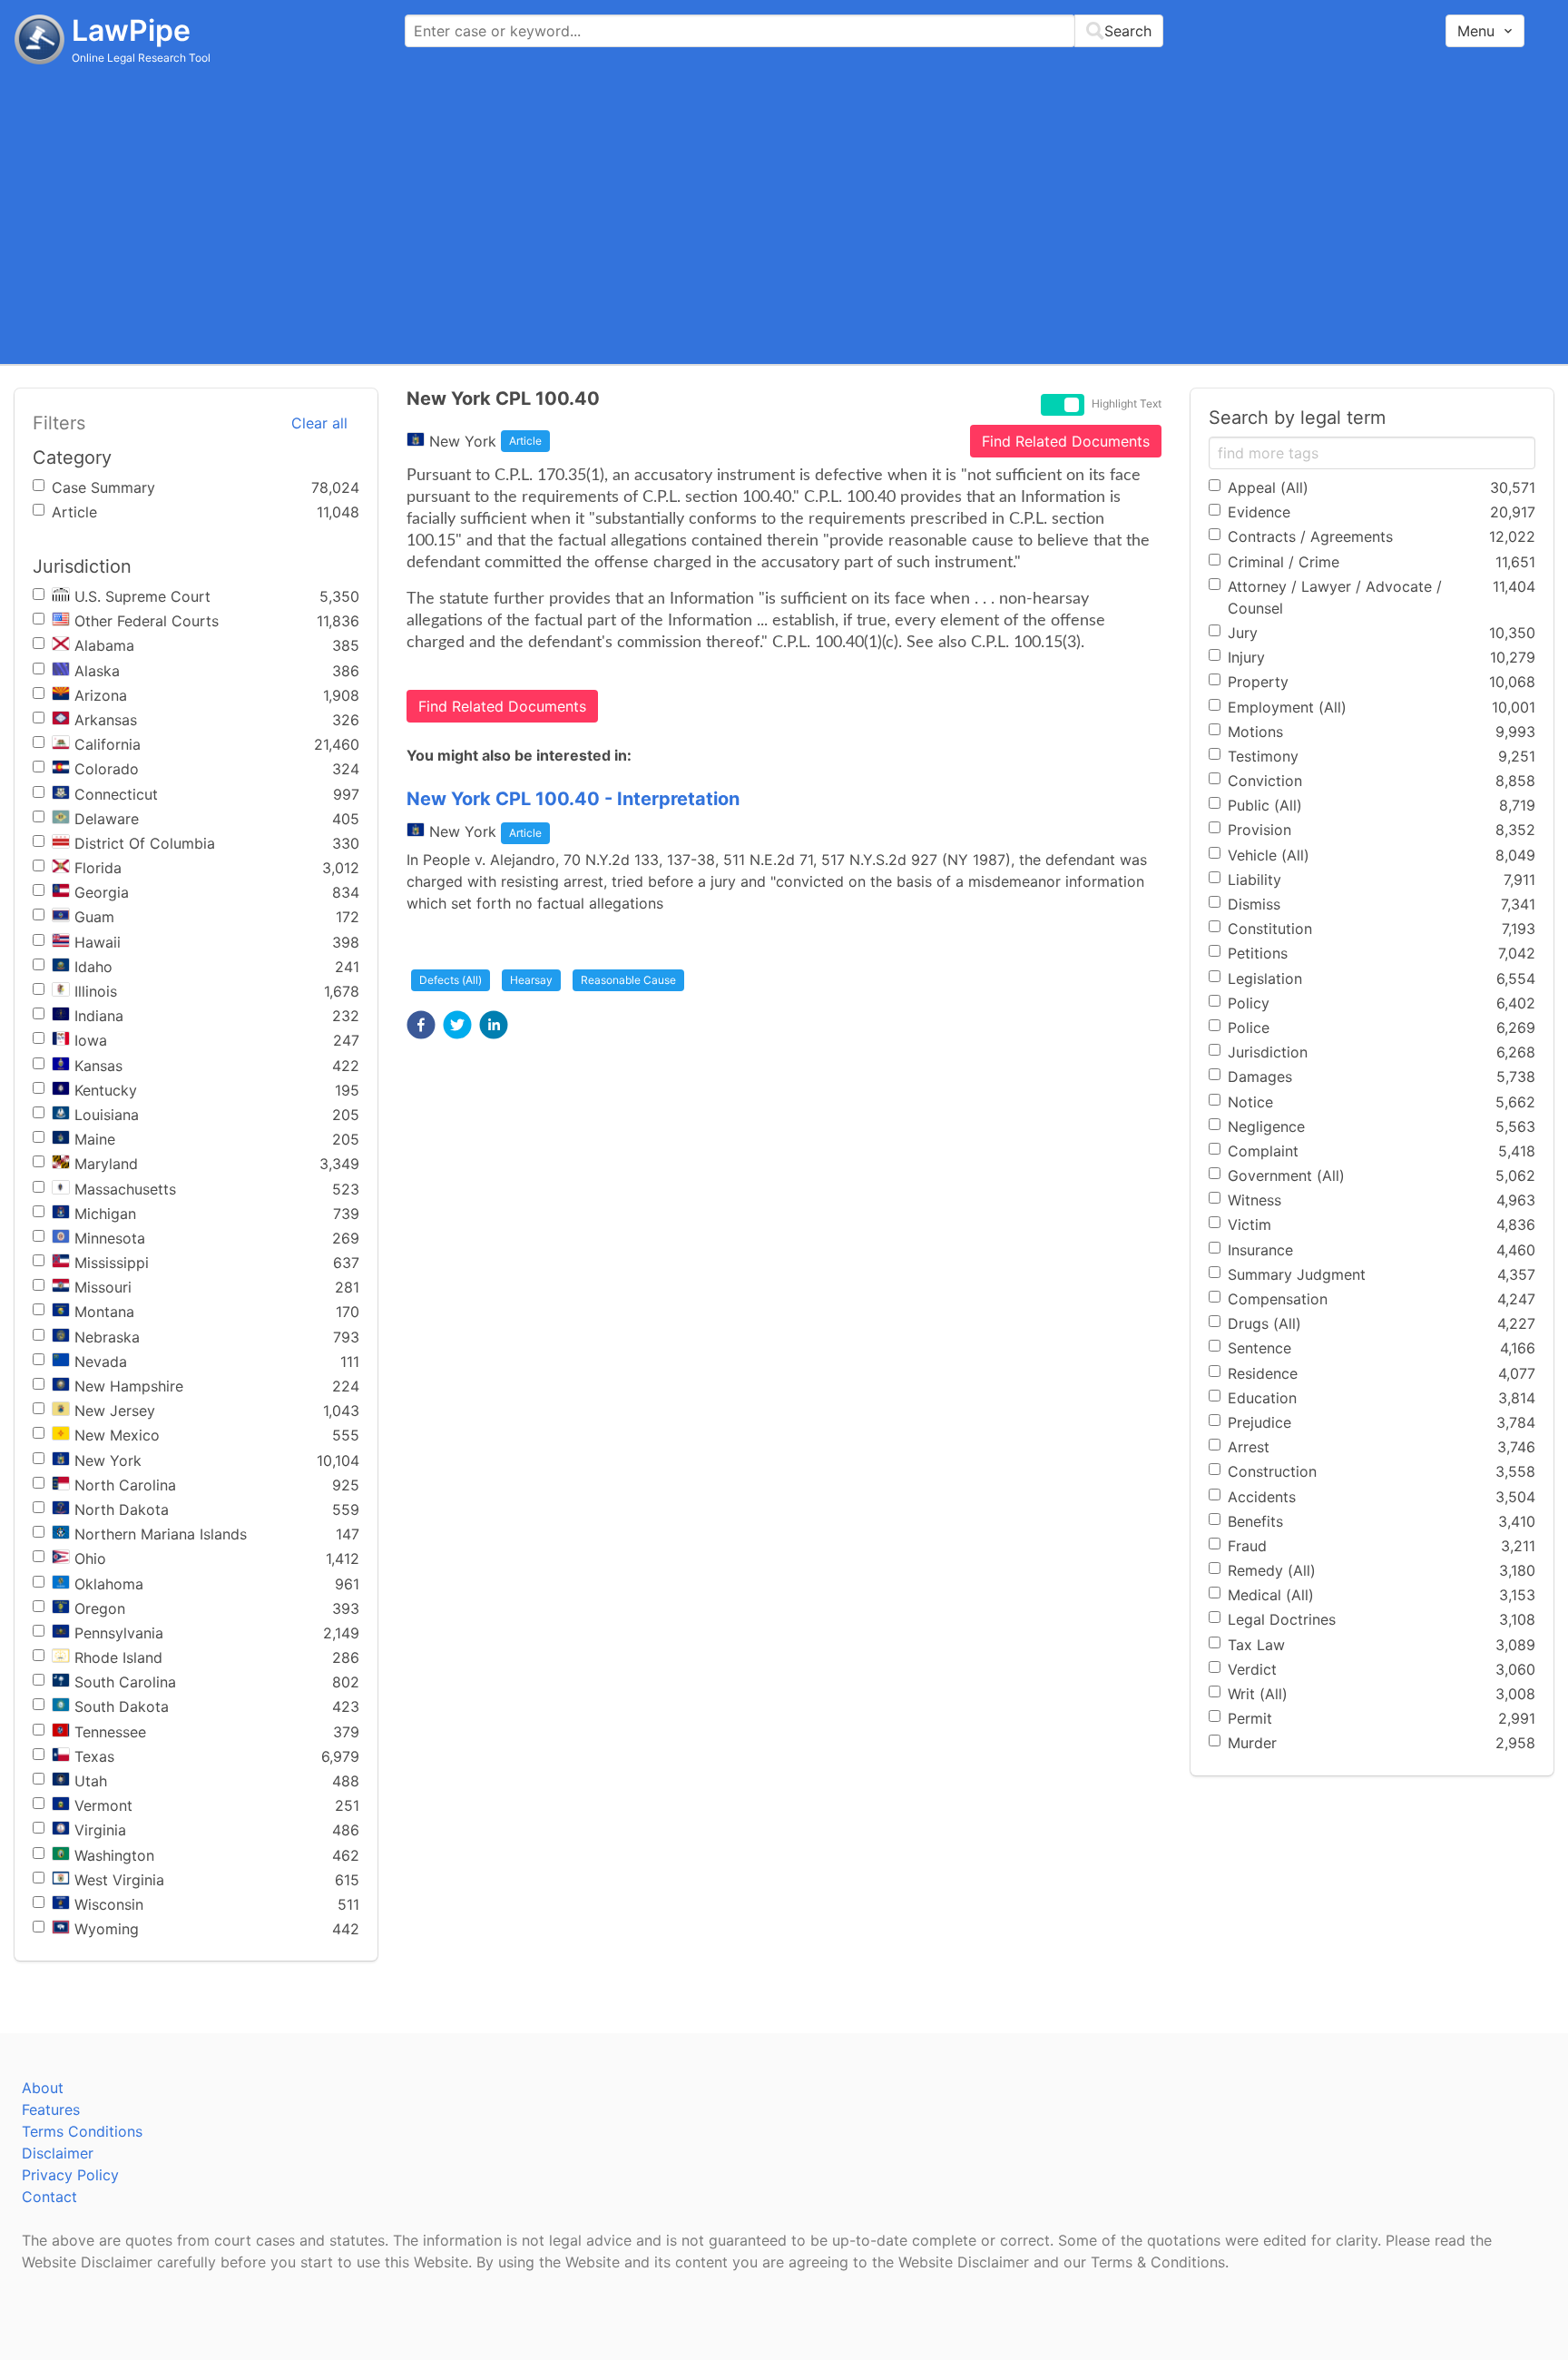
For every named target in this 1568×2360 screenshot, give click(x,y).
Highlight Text (1127, 404)
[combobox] (784, 31)
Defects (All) (451, 980)
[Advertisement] (784, 213)
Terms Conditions (82, 2131)
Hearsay (531, 980)
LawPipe (131, 30)
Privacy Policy (70, 2175)
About (43, 2088)
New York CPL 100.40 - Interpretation (573, 799)
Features (51, 2109)
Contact (49, 2197)
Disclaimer (58, 2153)
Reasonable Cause (628, 980)
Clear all (319, 423)
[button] (421, 1025)
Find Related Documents (1066, 441)
